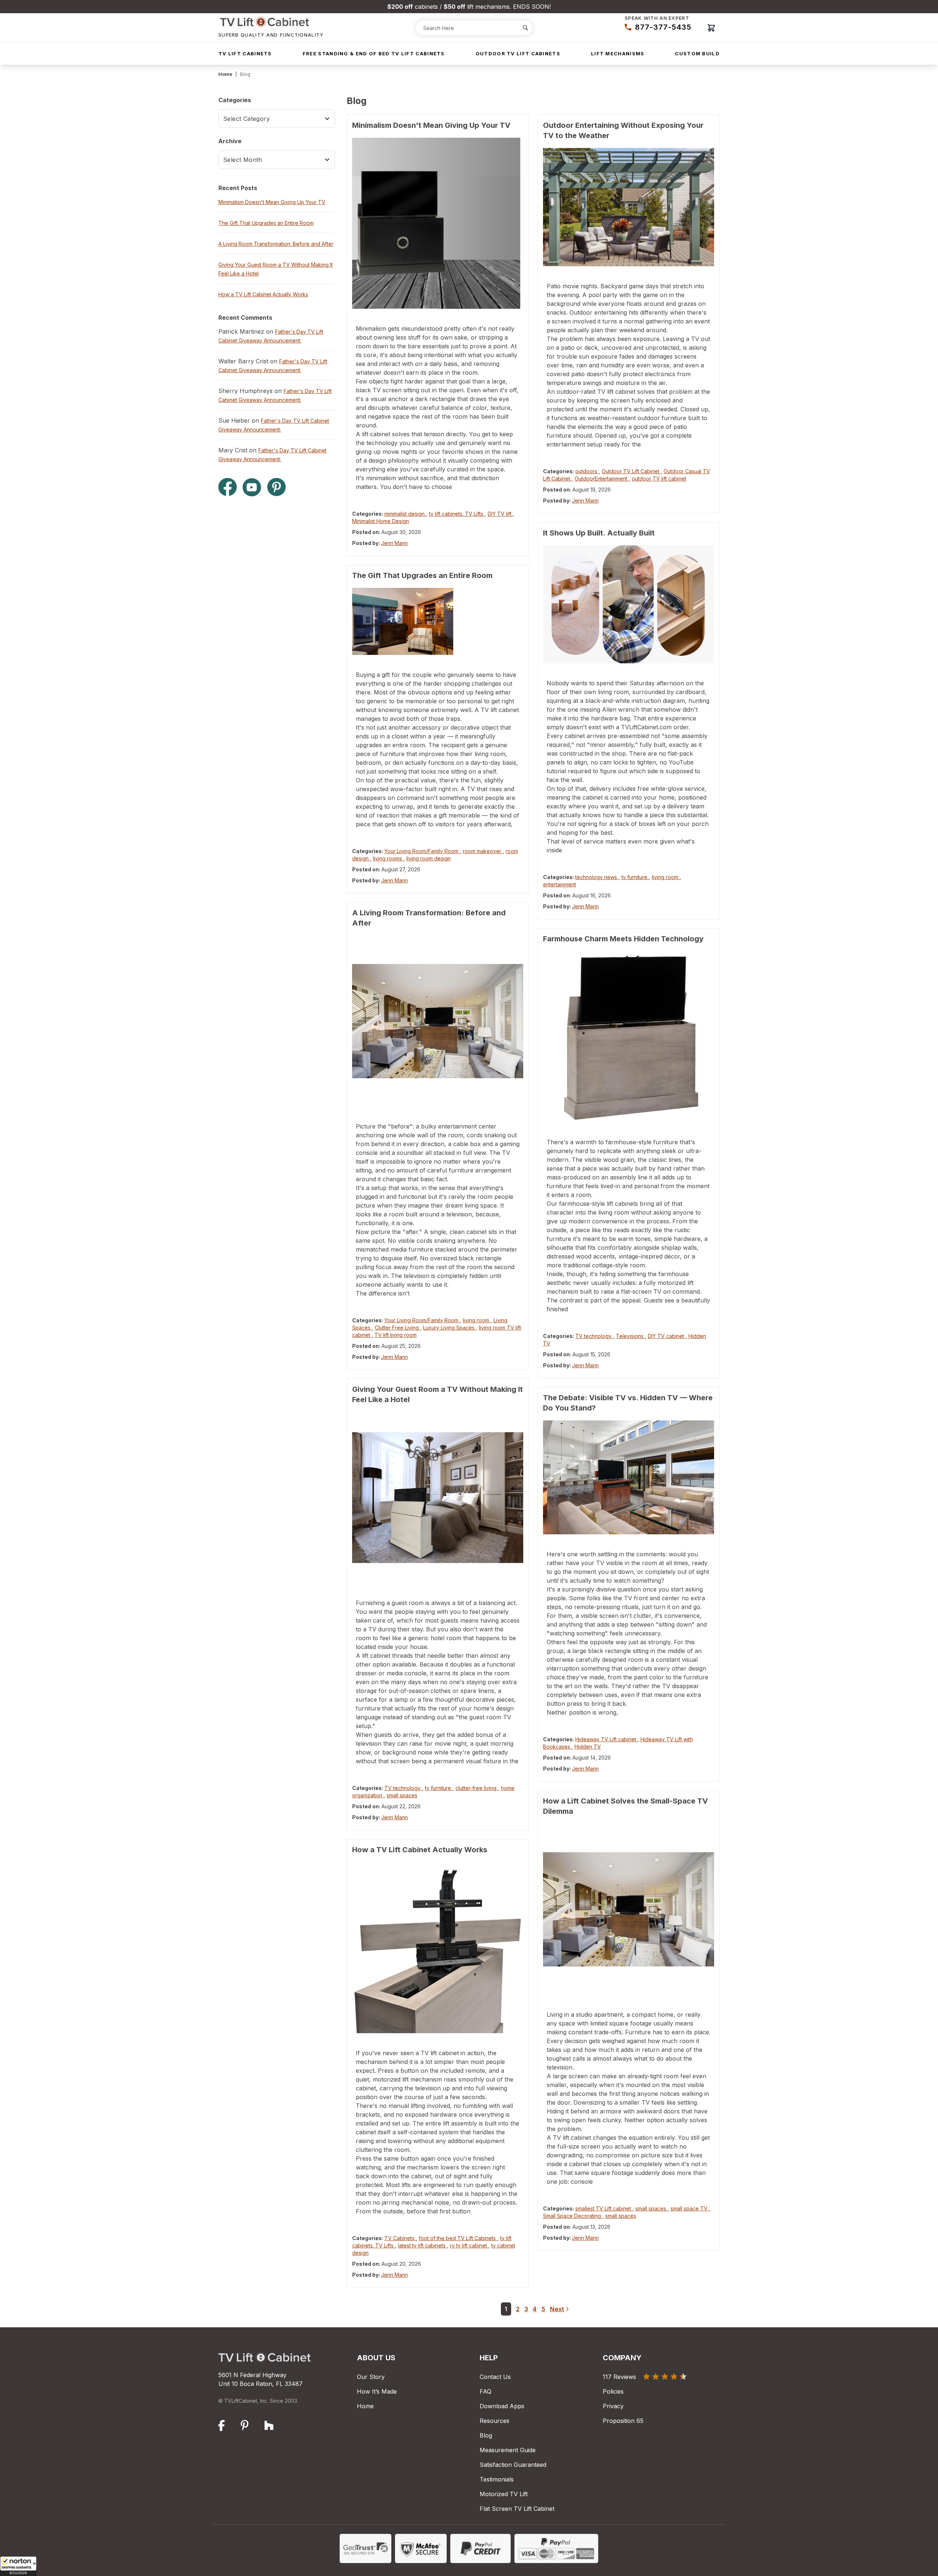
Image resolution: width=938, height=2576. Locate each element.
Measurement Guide (508, 2450)
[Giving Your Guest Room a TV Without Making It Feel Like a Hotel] (438, 1498)
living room (477, 1320)
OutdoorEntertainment (602, 479)
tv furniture (439, 1788)
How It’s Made (377, 2391)
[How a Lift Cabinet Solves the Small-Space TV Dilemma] (629, 1909)
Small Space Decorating (573, 2216)
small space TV (690, 2208)
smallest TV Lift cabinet (604, 2208)
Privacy (613, 2406)
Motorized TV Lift (504, 2494)
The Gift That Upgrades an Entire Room (422, 575)
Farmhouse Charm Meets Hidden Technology (623, 939)
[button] (18, 2566)
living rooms (388, 858)
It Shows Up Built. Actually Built (599, 533)
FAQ (485, 2391)
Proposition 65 (623, 2421)
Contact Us (495, 2377)
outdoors (587, 471)
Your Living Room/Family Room (422, 851)
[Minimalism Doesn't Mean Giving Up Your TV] (438, 223)
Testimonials (497, 2479)
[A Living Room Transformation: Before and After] (438, 1021)
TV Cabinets (400, 2238)
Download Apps (502, 2406)
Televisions (630, 1336)
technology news (597, 877)
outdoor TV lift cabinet (659, 479)
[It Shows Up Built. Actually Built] (629, 604)
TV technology (403, 1788)
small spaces (402, 1795)
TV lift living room (396, 1335)
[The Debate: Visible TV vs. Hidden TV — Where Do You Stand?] (629, 1478)
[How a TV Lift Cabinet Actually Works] (438, 1948)
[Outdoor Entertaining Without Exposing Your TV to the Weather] (629, 207)
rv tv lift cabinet (469, 2245)
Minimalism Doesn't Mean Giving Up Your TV (431, 125)
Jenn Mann (394, 543)
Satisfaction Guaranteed (513, 2465)
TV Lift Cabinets (245, 53)
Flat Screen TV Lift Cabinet (517, 2509)
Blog (486, 2435)
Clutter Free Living (398, 1328)
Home (225, 74)
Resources (494, 2421)
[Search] (525, 28)
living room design (429, 858)
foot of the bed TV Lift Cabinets (458, 2238)
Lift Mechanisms (618, 53)
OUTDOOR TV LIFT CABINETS (518, 53)
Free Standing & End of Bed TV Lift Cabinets (374, 53)
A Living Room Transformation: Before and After (276, 244)
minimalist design (405, 514)
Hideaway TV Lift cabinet (606, 1739)
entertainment (560, 884)
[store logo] (271, 22)
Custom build (697, 53)
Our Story (371, 2377)
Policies (613, 2391)
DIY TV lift (500, 514)
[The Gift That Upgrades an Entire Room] (438, 621)
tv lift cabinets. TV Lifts (457, 514)
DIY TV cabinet (667, 1336)
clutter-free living (477, 1788)
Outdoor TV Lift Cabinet (631, 471)
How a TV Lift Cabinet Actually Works (420, 1850)
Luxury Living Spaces (450, 1328)
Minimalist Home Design (381, 521)
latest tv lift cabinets (422, 2245)
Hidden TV (588, 1747)
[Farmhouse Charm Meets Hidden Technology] (629, 1037)
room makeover (483, 851)
